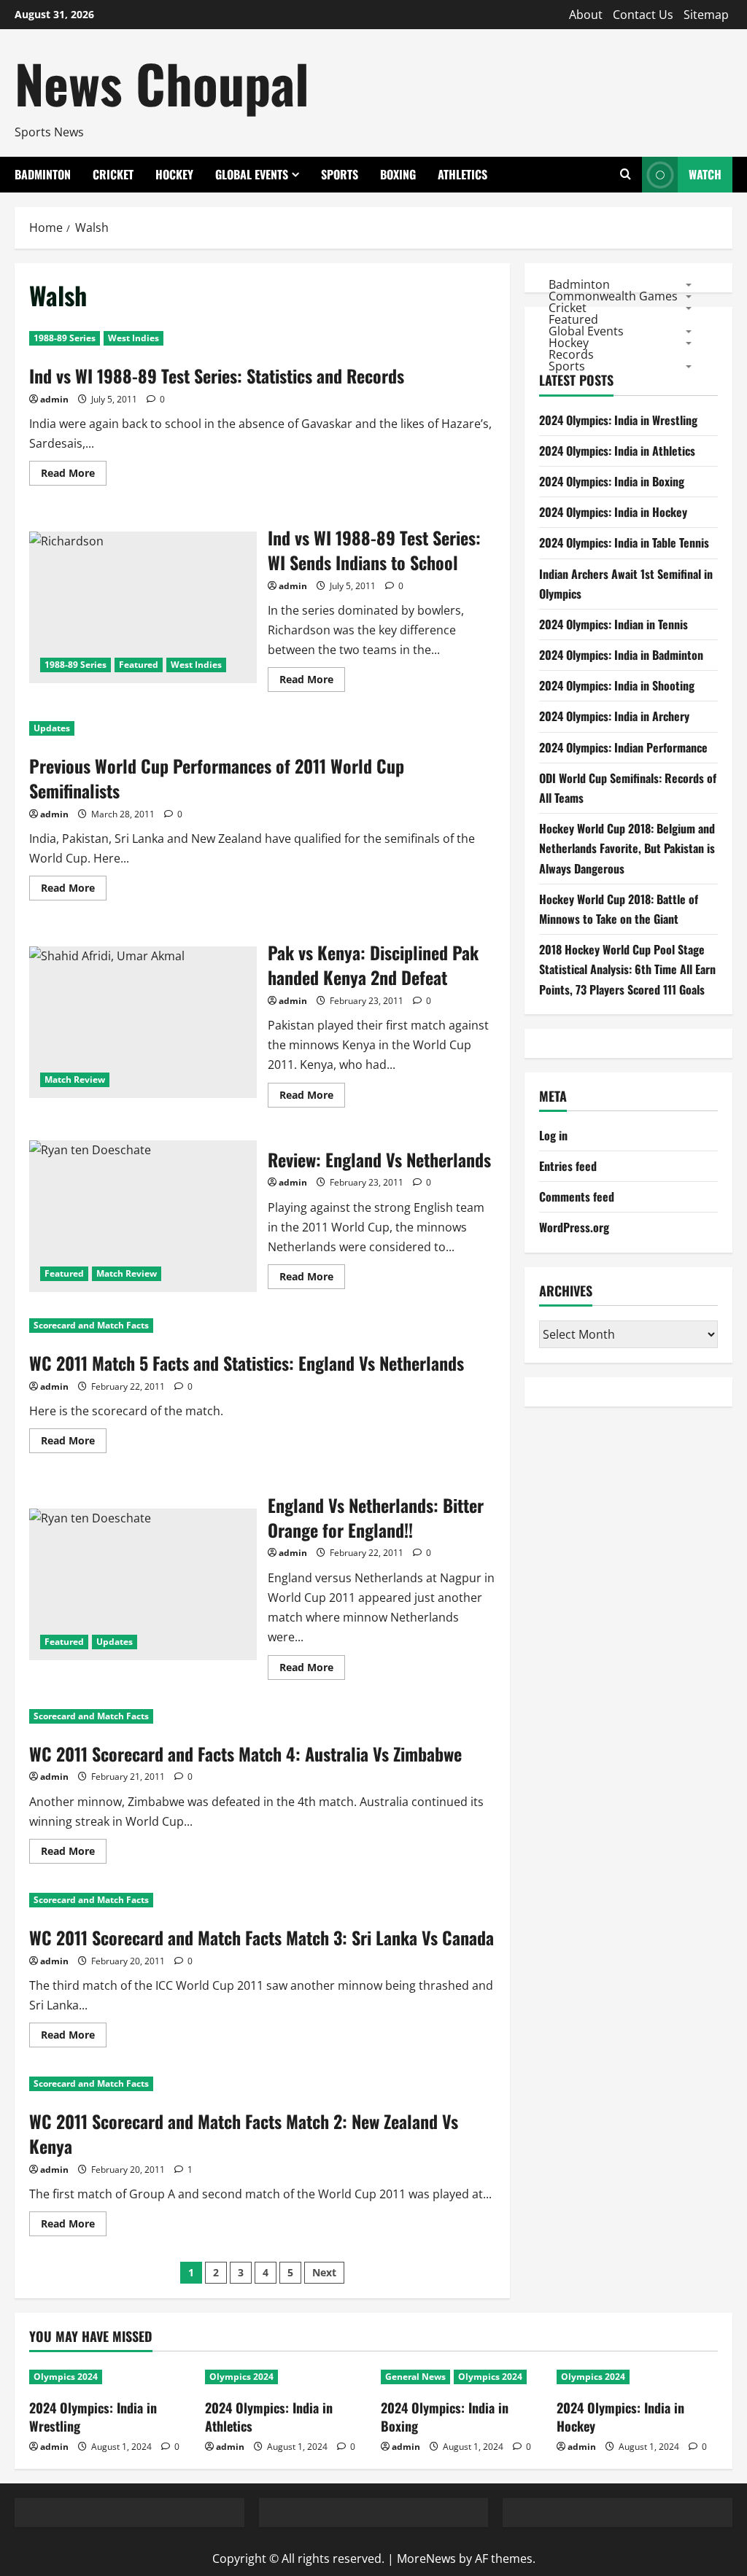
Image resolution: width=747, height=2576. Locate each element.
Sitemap (706, 15)
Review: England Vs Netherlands (143, 1216)
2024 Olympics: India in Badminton (621, 655)
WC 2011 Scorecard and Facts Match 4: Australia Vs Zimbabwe (245, 1754)
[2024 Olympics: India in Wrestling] (110, 2377)
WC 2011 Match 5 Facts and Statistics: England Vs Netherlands (247, 1363)
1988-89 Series (65, 338)
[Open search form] (626, 175)
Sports (340, 174)
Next (324, 2272)
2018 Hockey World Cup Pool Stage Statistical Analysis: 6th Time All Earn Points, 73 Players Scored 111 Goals (627, 969)
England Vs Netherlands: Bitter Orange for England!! (143, 1584)
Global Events (252, 174)
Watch (705, 174)
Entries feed (568, 1166)
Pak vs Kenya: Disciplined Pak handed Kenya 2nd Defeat (143, 1022)
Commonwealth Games (613, 295)
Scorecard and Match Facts (91, 1325)
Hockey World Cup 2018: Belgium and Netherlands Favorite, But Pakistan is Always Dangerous (627, 848)
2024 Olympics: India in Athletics (617, 451)
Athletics (462, 174)
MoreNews (426, 2559)
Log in (553, 1135)
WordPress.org (574, 1227)
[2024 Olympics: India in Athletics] (286, 2377)
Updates (52, 728)
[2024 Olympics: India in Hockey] (637, 2377)
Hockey (174, 174)
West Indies (133, 338)
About (586, 15)
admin (54, 399)
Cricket (113, 174)
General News (415, 2377)
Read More (74, 475)
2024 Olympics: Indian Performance (623, 747)
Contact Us (643, 15)
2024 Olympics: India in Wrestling (618, 420)
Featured (139, 665)
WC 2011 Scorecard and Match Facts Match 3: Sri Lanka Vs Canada (262, 1937)
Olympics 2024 (66, 2377)
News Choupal (162, 83)
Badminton (43, 174)
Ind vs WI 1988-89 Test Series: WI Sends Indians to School (143, 607)
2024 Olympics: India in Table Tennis (624, 542)
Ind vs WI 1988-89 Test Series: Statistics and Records (217, 375)
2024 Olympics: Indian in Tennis (614, 624)
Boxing (398, 174)
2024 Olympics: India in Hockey (613, 512)
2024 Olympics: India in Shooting (617, 685)
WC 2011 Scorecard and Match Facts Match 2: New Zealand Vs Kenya (244, 2133)
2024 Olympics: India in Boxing (612, 481)
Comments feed (577, 1196)
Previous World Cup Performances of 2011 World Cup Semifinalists (217, 778)
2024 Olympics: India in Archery (614, 716)
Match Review (75, 1079)
